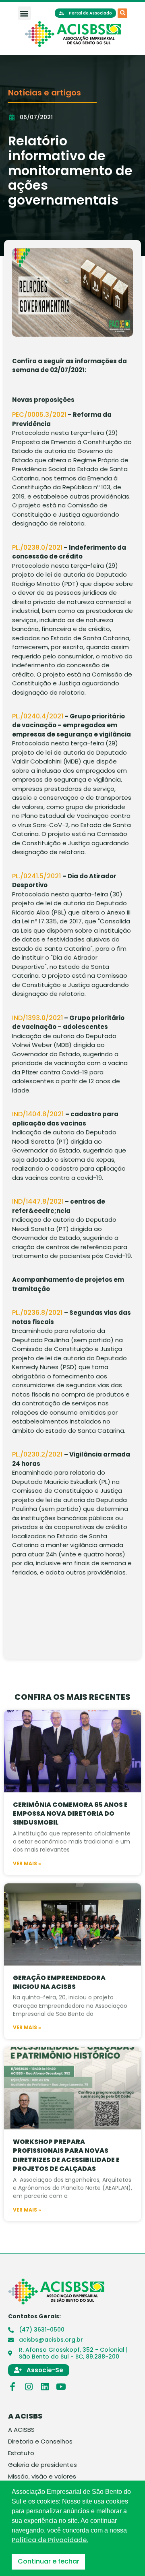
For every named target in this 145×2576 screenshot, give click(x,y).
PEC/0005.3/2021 (39, 415)
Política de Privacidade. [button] (50, 2540)
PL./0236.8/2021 (38, 1313)
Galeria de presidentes (42, 2465)
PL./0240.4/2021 (38, 716)
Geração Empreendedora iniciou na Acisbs (59, 1982)
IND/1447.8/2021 (38, 1201)
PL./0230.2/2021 (38, 1454)
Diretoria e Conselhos (40, 2442)
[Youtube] (61, 2387)
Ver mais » (27, 1864)
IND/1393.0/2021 (37, 1018)
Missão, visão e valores (42, 2477)
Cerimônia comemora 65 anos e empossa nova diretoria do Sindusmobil (70, 1814)
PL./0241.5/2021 (37, 876)
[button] (24, 13)
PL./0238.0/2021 (37, 547)
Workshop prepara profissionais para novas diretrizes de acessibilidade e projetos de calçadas (66, 2155)
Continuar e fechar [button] (49, 2561)
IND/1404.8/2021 (39, 1114)
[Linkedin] (45, 2387)
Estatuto (21, 2453)
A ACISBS (21, 2430)
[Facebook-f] (12, 2387)
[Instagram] (29, 2387)
